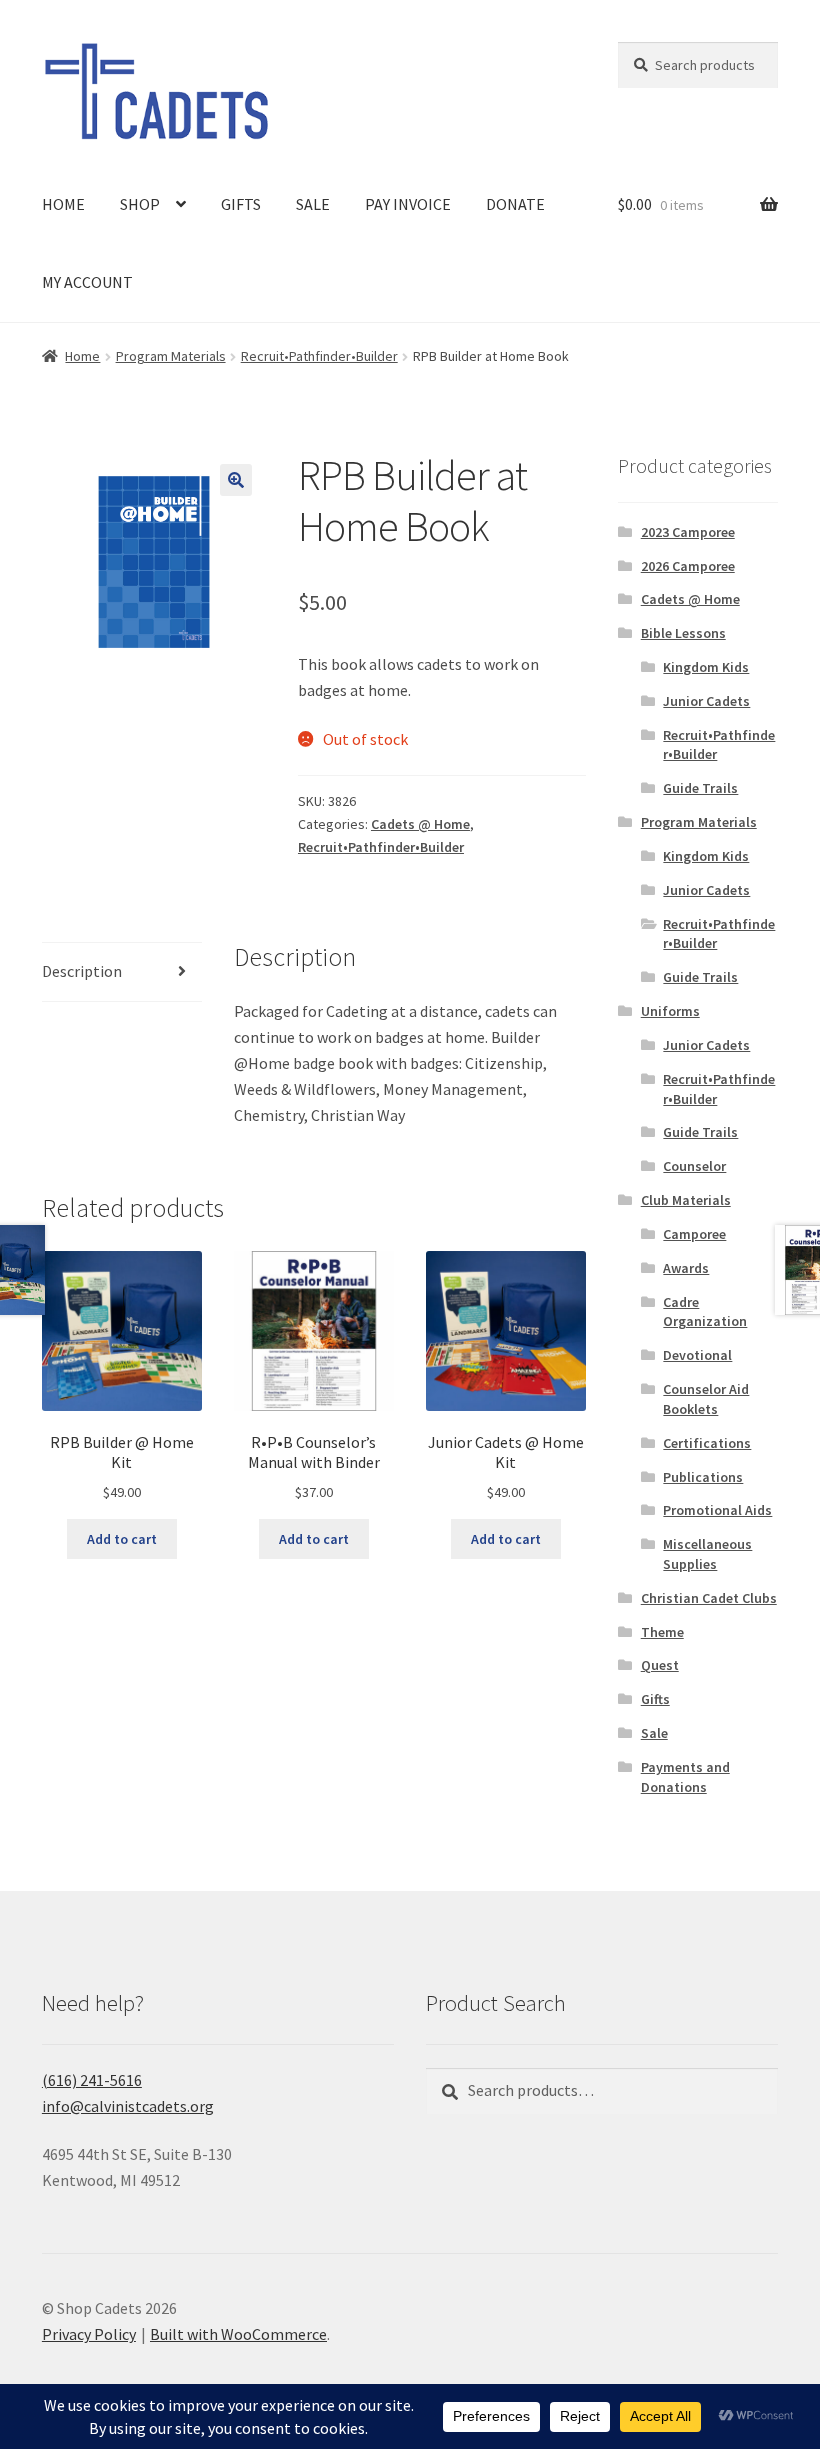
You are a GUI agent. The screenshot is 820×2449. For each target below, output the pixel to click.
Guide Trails (700, 788)
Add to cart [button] (122, 1539)
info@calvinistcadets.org (128, 2106)
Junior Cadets (706, 701)
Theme (662, 1632)
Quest (660, 1665)
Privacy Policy (89, 2334)
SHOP (140, 204)
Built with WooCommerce (238, 2334)
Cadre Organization (705, 1312)
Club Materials (686, 1200)
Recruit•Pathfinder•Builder (319, 356)
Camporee (694, 1234)
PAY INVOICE (408, 204)
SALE (313, 204)
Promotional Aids (717, 1510)
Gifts (655, 1699)
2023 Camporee (688, 532)
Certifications (707, 1443)
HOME (63, 204)
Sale (654, 1733)
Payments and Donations (685, 1777)
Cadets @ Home (420, 824)
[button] (236, 480)
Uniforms (670, 1011)
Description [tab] (82, 971)
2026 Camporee (688, 566)
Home (82, 356)
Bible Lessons (683, 633)
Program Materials (171, 356)
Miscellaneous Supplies (707, 1554)
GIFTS (241, 204)
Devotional (697, 1355)
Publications (703, 1477)
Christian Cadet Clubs (709, 1598)
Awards (686, 1268)
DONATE (515, 204)
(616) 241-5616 (92, 2080)
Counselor (694, 1166)
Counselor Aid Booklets (706, 1399)
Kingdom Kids (706, 667)
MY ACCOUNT (87, 282)
